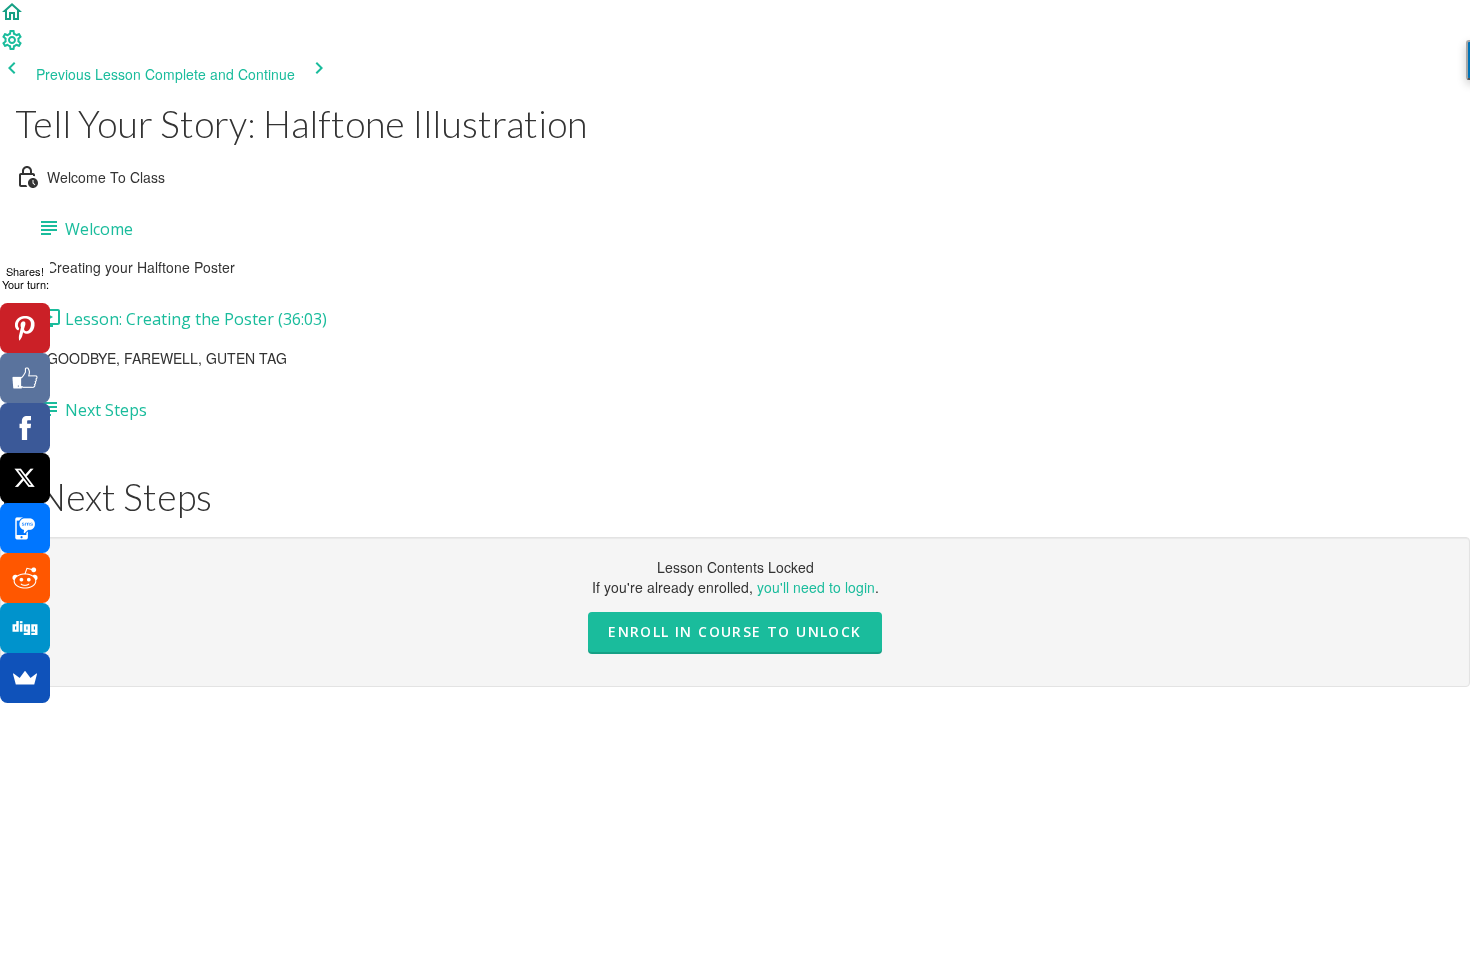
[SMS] (25, 528)
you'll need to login (816, 587)
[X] (25, 478)
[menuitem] (12, 46)
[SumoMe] (25, 678)
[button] (12, 18)
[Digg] (25, 628)
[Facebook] (25, 428)
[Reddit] (25, 578)
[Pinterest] (25, 328)
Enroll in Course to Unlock (734, 631)
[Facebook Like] (25, 378)
